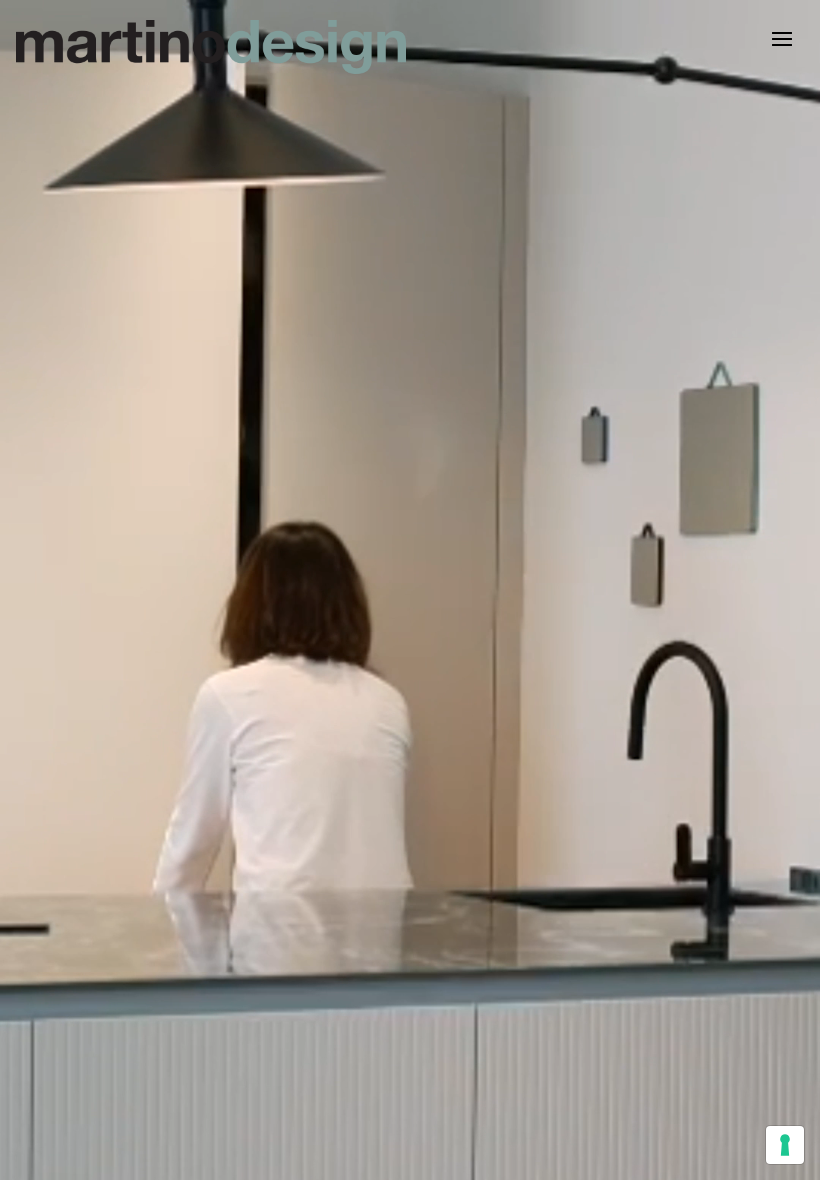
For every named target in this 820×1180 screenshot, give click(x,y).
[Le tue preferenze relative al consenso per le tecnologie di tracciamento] (785, 1145)
